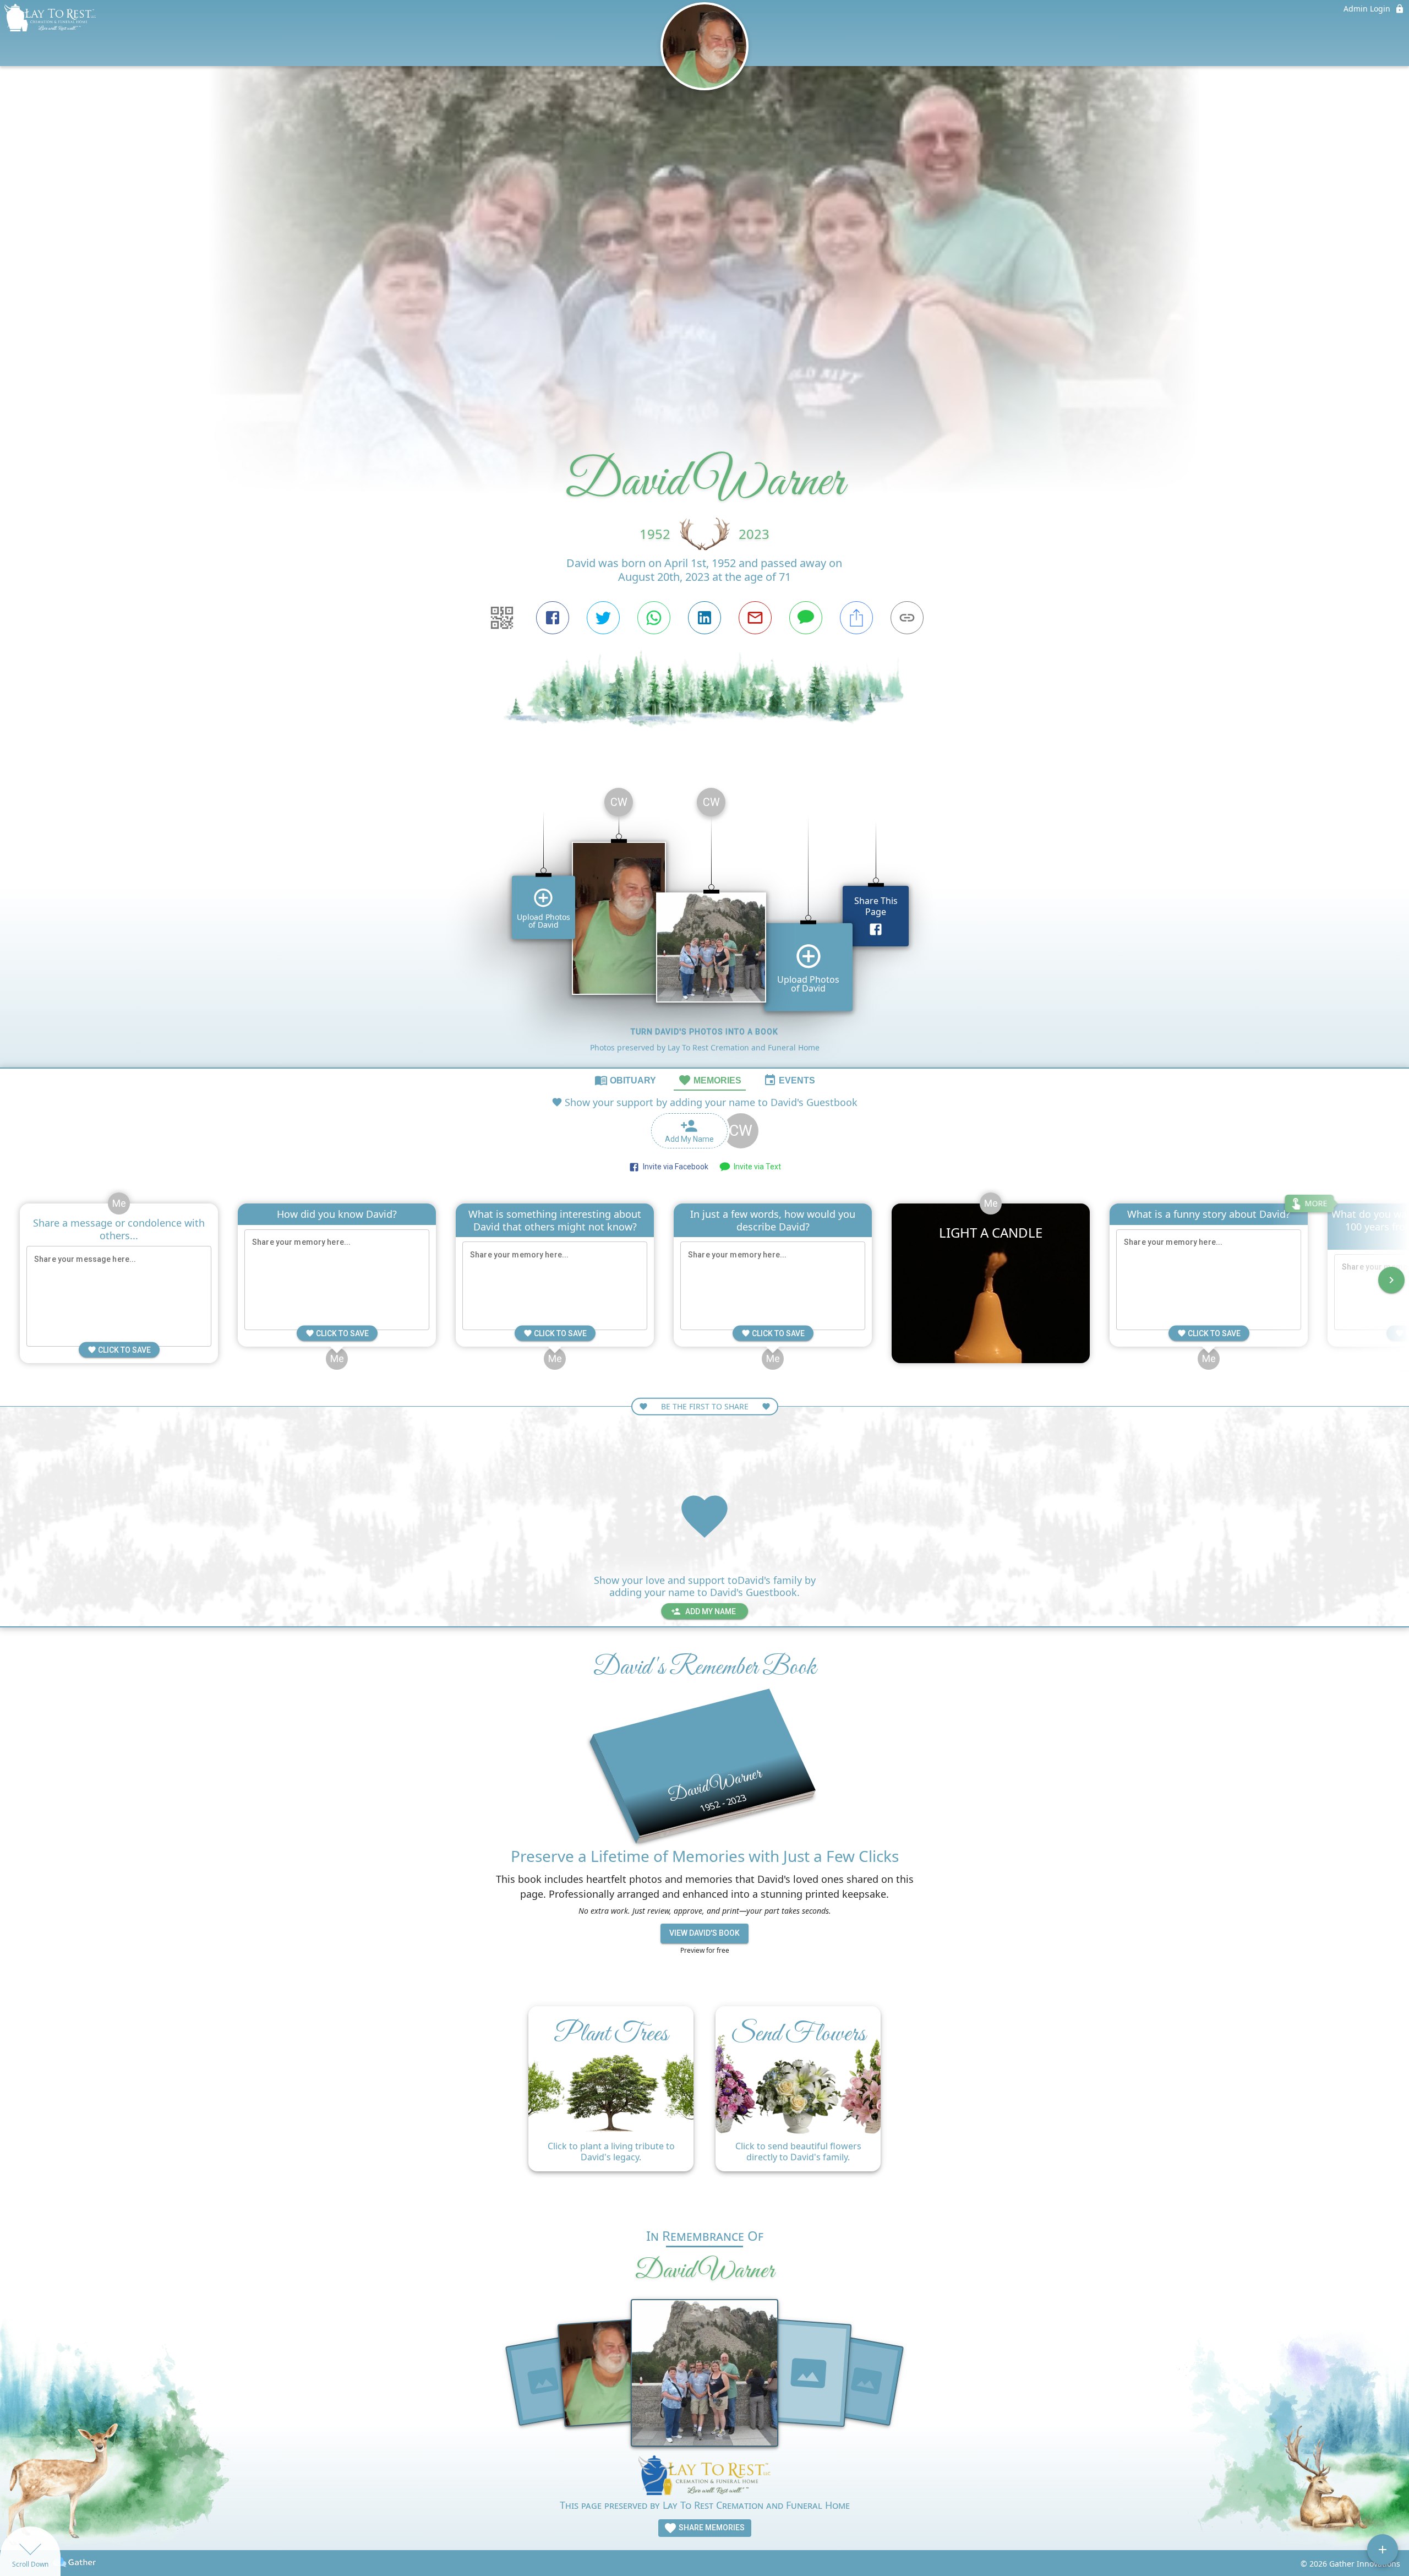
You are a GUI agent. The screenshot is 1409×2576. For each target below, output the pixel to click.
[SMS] (806, 618)
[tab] (625, 1080)
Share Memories (711, 2528)
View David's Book (704, 1933)
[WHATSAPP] (654, 618)
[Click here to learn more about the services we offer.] (704, 2477)
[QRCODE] (502, 618)
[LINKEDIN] (704, 618)
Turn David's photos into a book (704, 1032)
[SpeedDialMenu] (1383, 2550)
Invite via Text (756, 1167)
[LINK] (907, 618)
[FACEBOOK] (553, 618)
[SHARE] (856, 618)
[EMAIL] (755, 618)
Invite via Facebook (674, 1167)
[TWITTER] (603, 618)
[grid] (704, 923)
